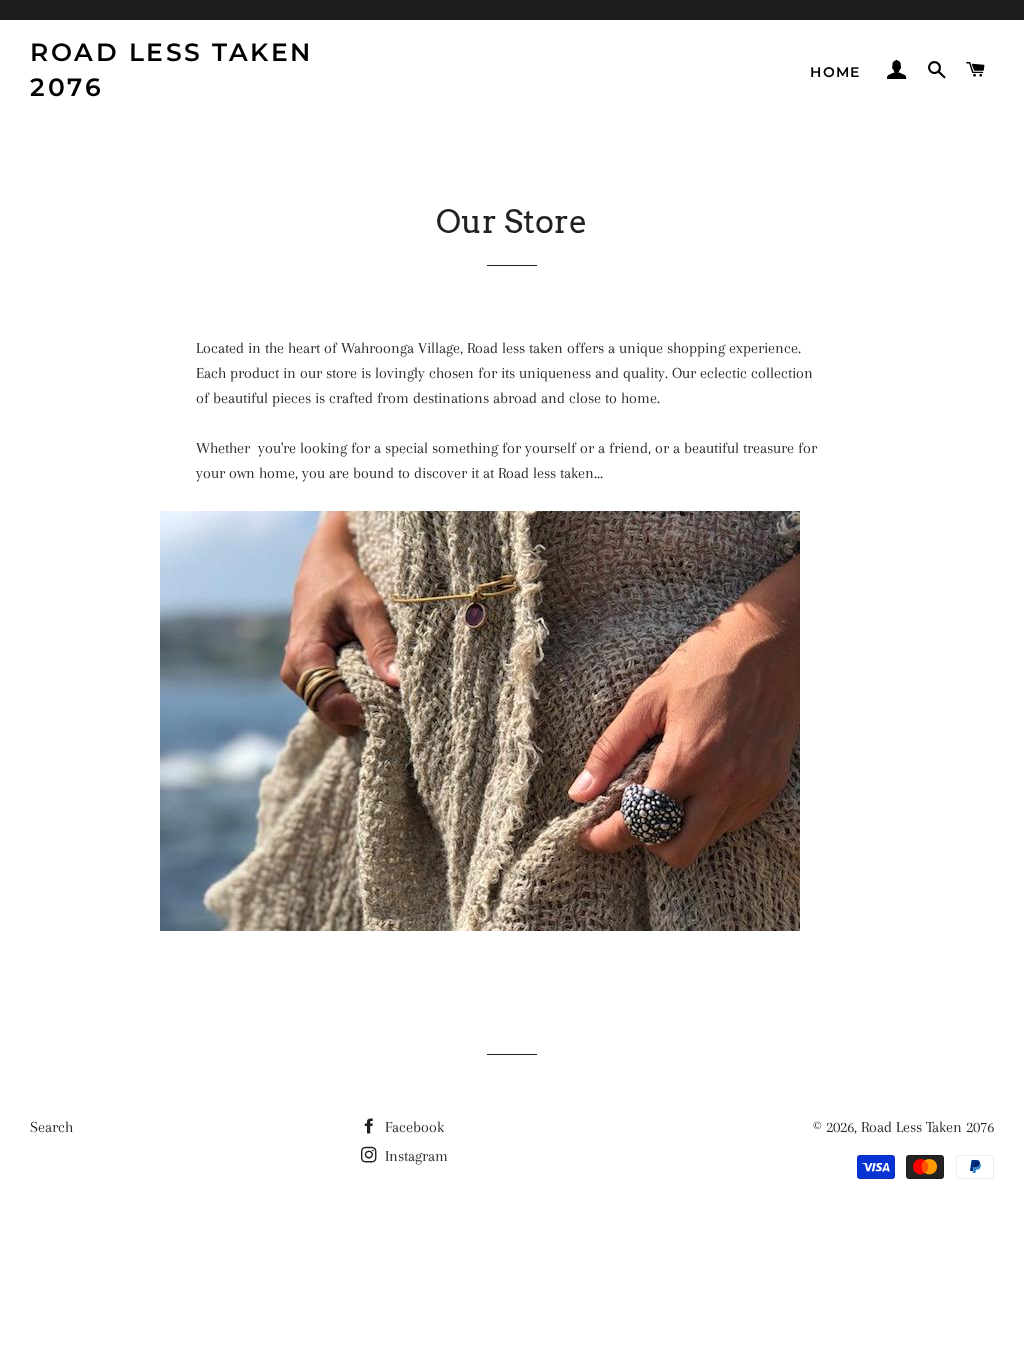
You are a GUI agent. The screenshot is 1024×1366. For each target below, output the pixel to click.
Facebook (412, 1127)
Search (51, 1127)
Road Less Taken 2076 (171, 69)
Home (835, 72)
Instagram (414, 1156)
